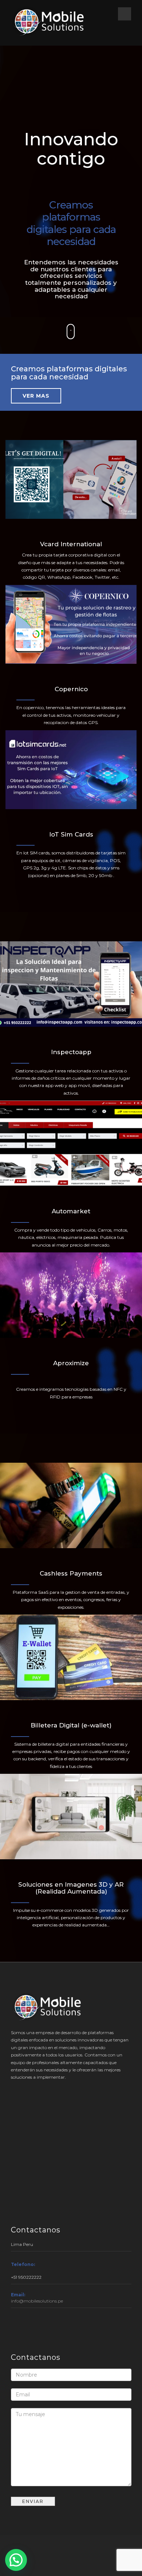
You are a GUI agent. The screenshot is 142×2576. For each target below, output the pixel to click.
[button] (16, 2560)
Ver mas (36, 396)
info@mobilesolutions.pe (37, 2301)
